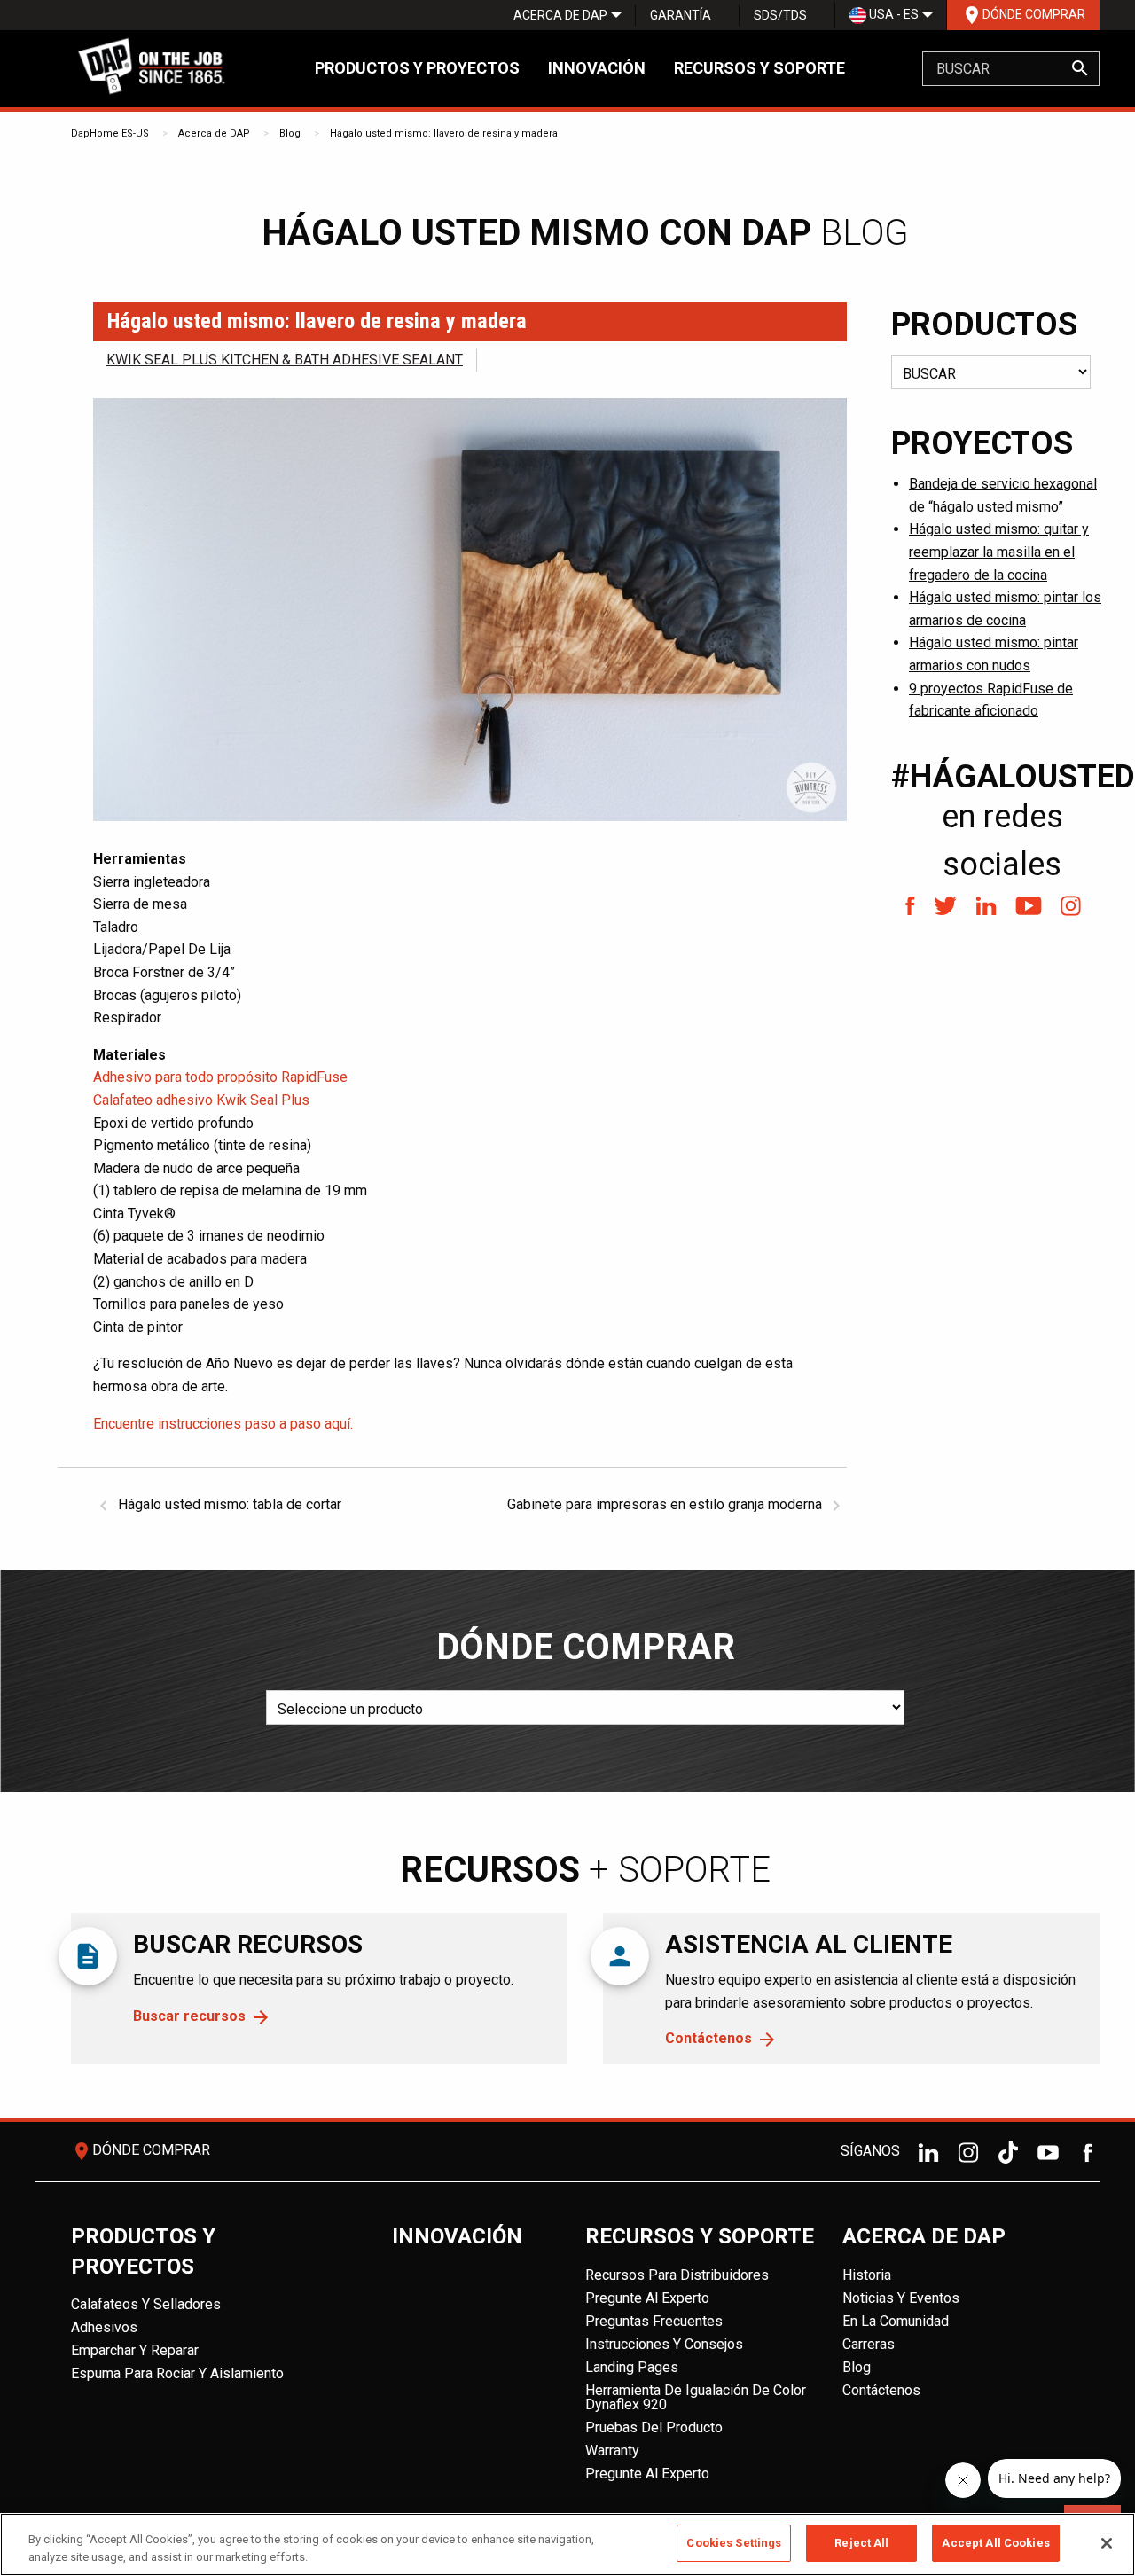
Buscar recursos (189, 2016)
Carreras (869, 2344)
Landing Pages (632, 2367)
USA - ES (892, 14)
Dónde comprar (1023, 15)
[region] (567, 2545)
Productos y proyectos (417, 68)
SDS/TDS (780, 15)
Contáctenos (708, 2038)
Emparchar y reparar (135, 2350)
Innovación (597, 68)
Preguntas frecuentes (654, 2321)
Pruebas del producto (654, 2427)
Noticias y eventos (901, 2298)
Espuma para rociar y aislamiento (177, 2373)
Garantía (681, 15)
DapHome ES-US (110, 133)
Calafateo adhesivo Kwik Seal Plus (201, 1100)
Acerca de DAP (560, 15)
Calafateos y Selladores (146, 2304)
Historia (867, 2275)
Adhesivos (104, 2327)
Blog (290, 133)
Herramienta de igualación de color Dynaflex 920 (696, 2397)
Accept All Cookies (995, 2543)
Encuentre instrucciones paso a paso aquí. (223, 1424)
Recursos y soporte (759, 68)
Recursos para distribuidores (677, 2275)
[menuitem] (560, 15)
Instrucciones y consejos (664, 2344)
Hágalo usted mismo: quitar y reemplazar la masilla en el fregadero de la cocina (999, 552)
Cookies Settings (734, 2543)
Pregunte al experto (647, 2298)
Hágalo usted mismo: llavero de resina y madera (444, 133)
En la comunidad (896, 2321)
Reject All (861, 2543)
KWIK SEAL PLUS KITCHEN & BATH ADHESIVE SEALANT (285, 360)
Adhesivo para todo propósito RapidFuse (220, 1077)
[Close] (1107, 2543)
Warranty (612, 2451)
